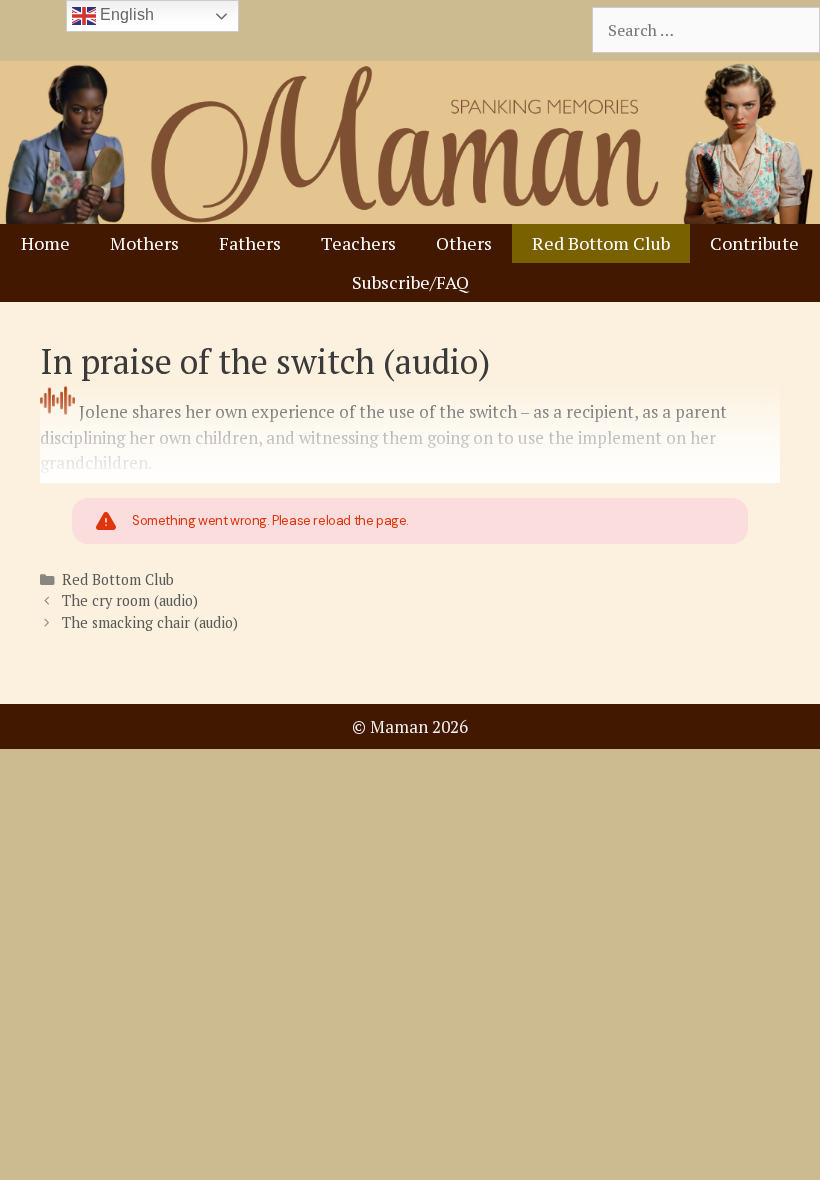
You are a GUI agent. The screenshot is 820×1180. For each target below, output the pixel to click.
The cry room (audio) (130, 600)
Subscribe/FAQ (410, 282)
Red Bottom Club (601, 243)
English (125, 14)
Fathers (250, 243)
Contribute (754, 243)
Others (464, 243)
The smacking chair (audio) (150, 622)
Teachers (358, 243)
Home (45, 243)
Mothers (144, 243)
